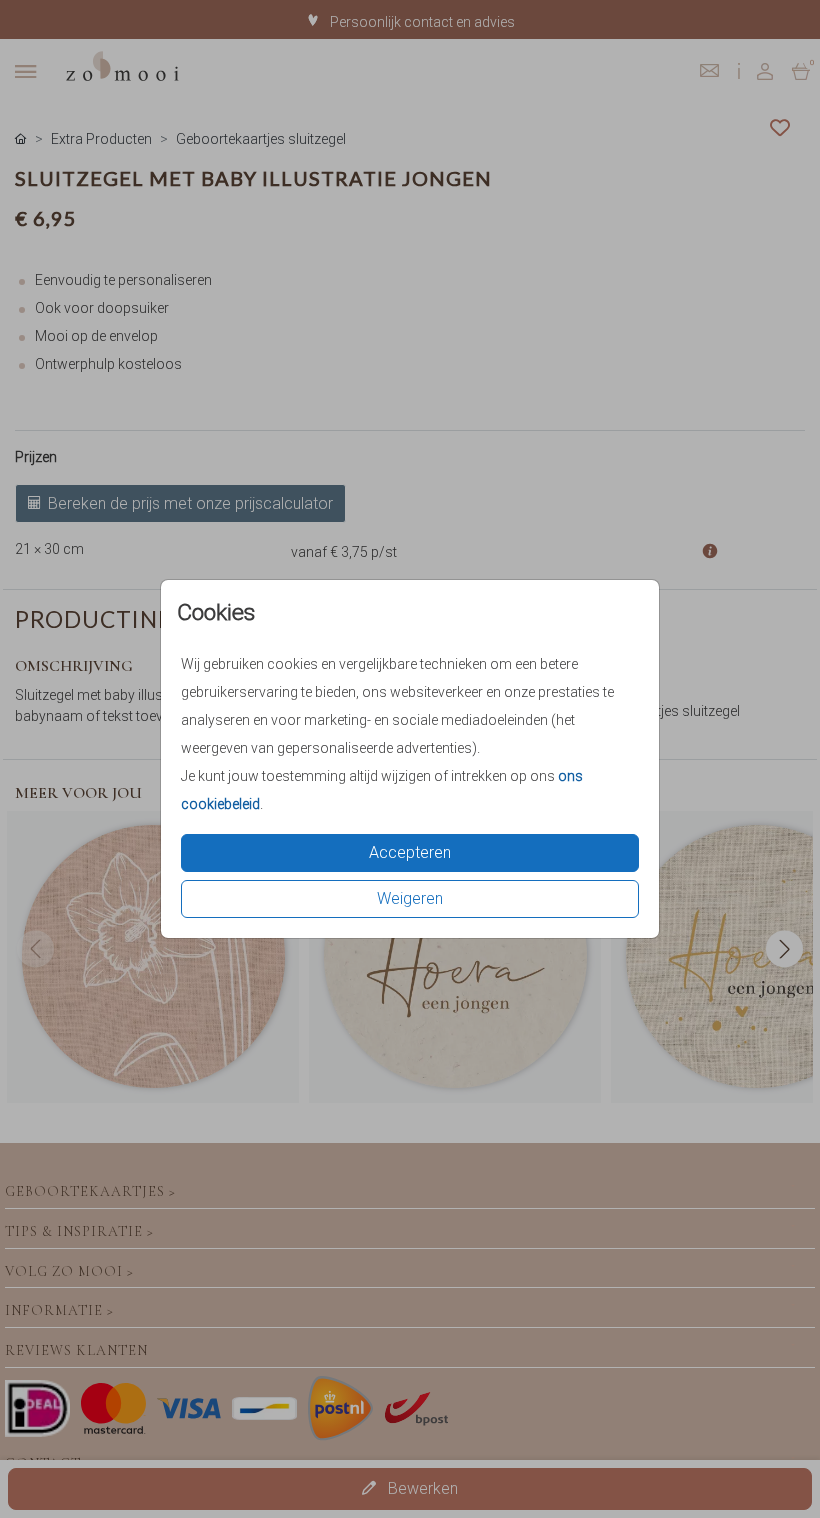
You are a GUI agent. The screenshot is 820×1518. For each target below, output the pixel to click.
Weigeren (410, 898)
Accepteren (410, 852)
